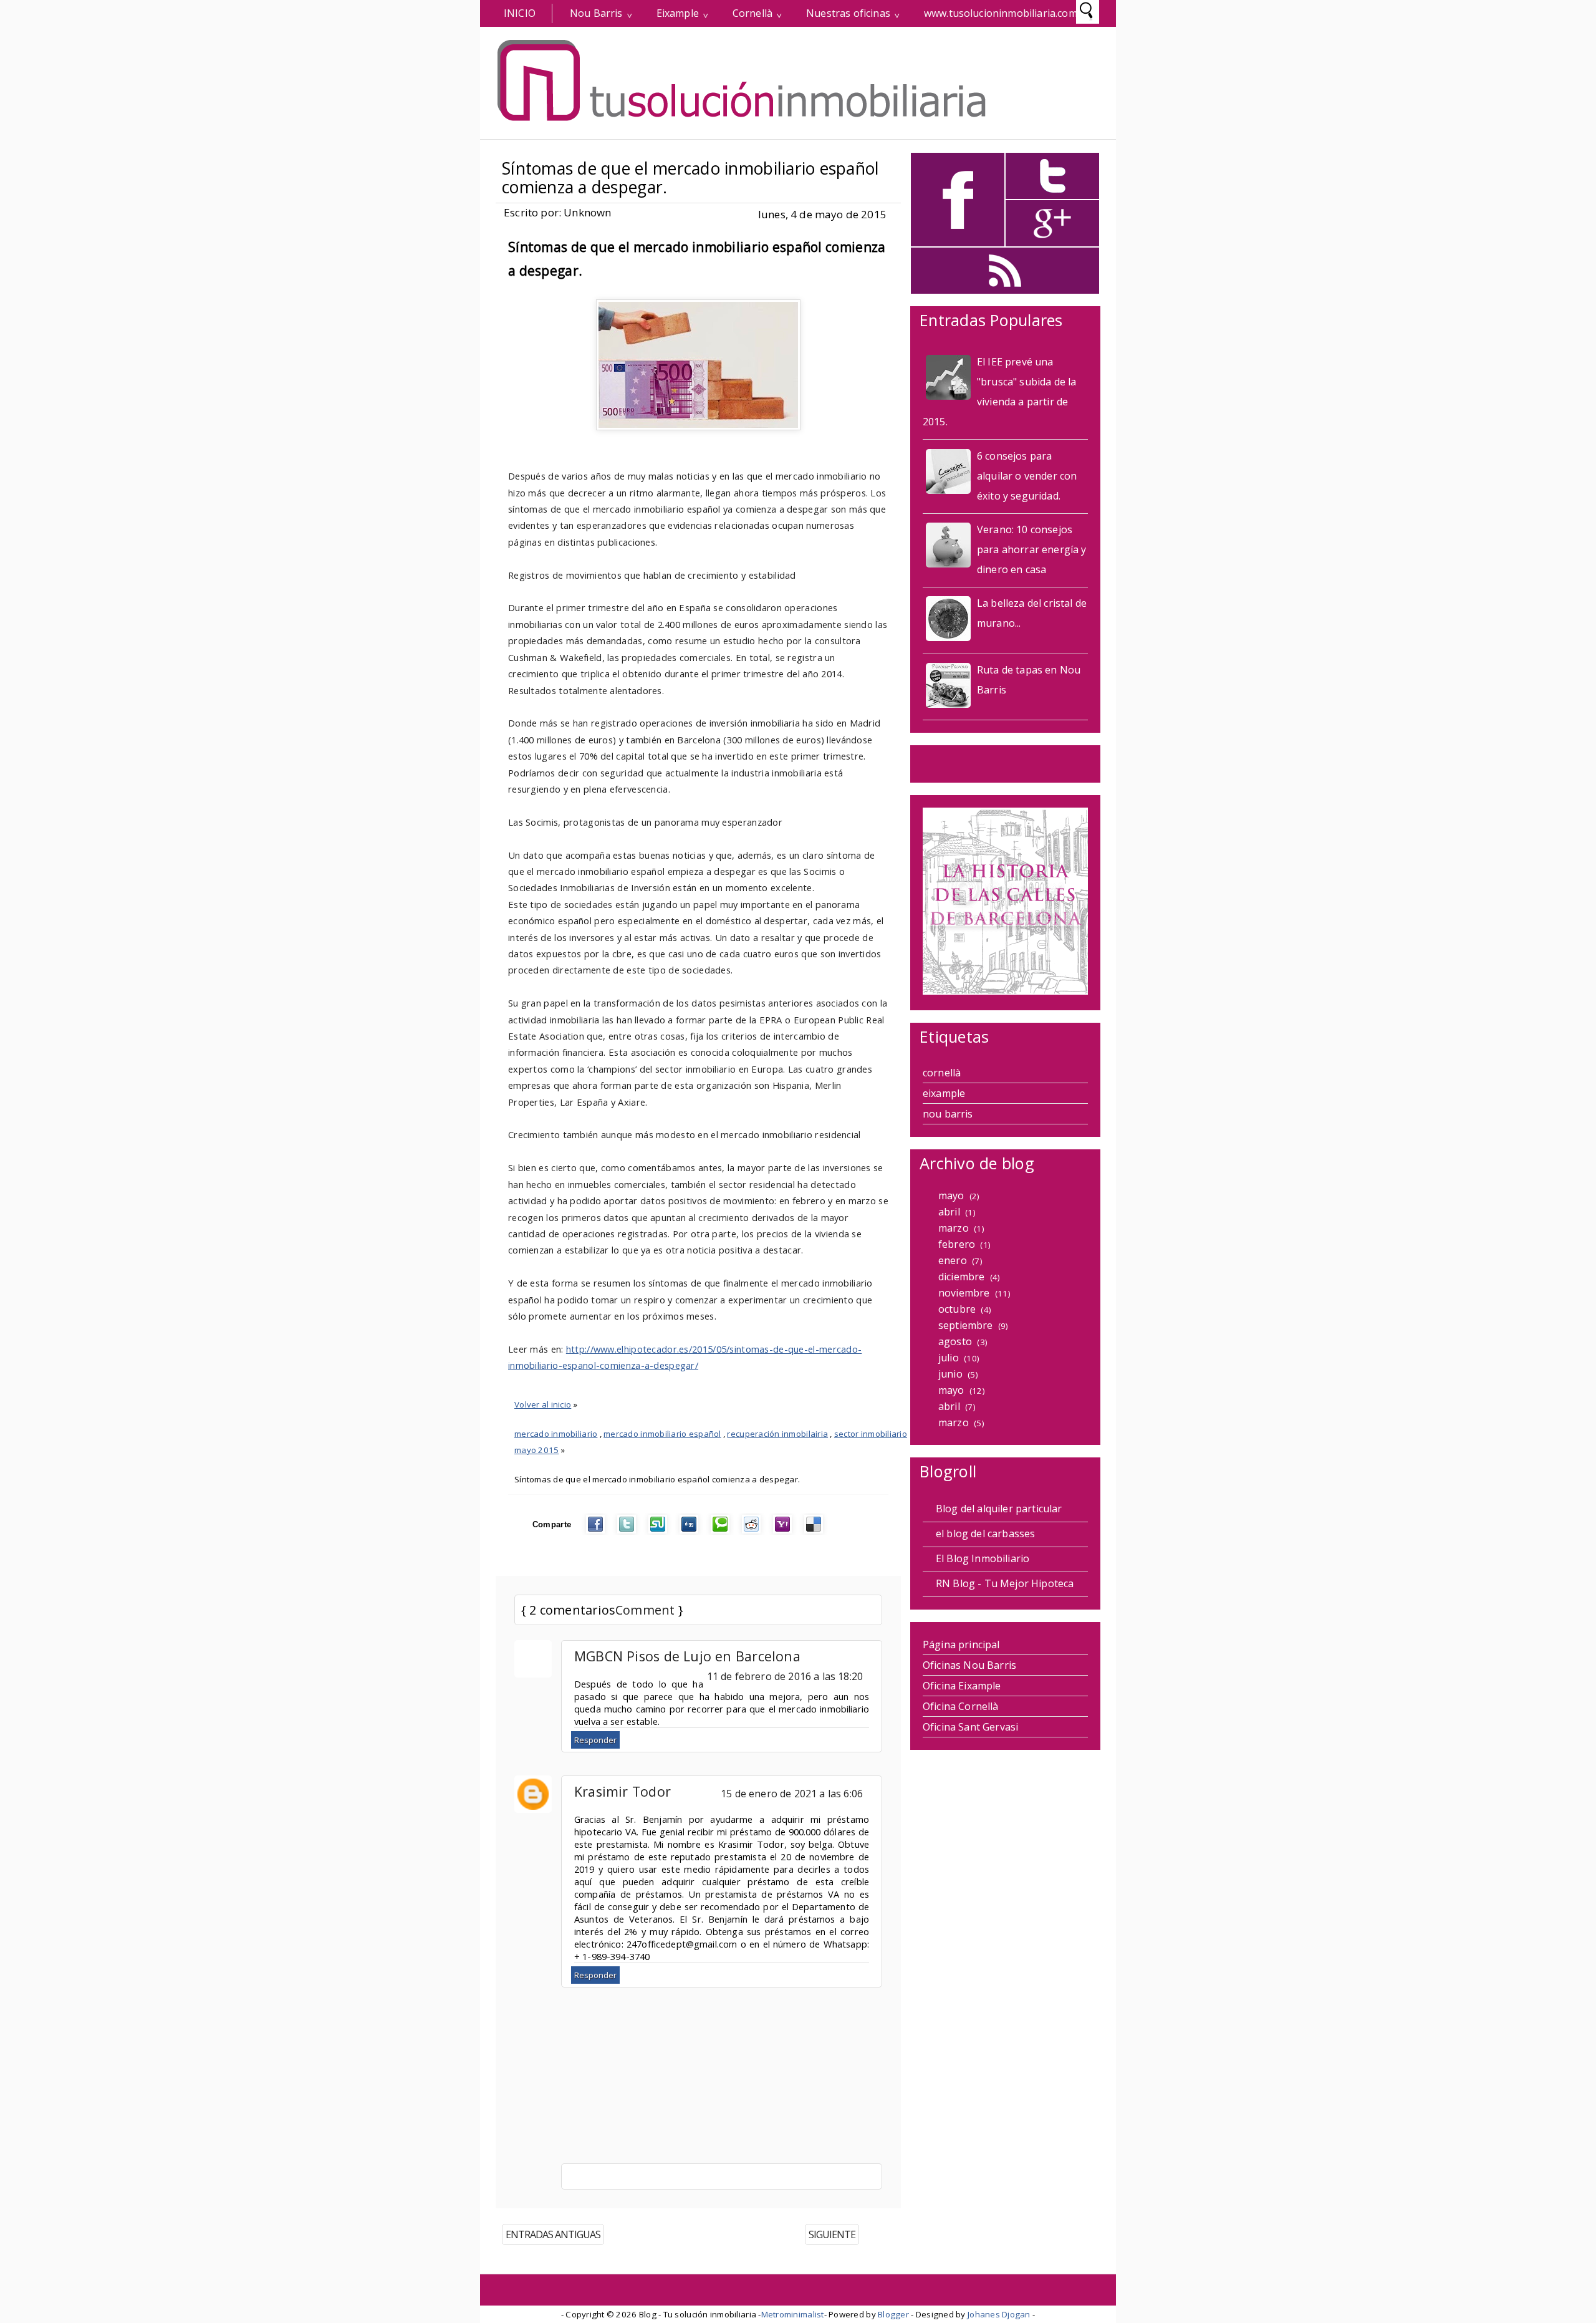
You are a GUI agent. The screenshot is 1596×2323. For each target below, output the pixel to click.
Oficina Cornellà (961, 1706)
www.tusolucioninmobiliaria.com (1001, 13)
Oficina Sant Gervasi (970, 1727)
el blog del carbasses (985, 1533)
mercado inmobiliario (556, 1434)
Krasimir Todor (623, 1791)
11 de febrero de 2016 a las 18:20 (785, 1676)
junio (950, 1374)
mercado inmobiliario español (662, 1434)
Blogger (893, 2314)
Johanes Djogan (999, 2314)
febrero (957, 1244)
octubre (957, 1309)
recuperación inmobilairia (777, 1434)
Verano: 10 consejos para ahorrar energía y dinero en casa (1032, 549)
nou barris (948, 1114)
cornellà (942, 1073)
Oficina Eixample (962, 1686)
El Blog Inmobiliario (983, 1558)
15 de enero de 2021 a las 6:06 (792, 1794)
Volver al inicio (543, 1404)
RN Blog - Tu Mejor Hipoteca (1005, 1583)
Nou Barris (596, 13)
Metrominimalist (793, 2314)
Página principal (961, 1644)
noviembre (964, 1293)
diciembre (961, 1277)
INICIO (520, 13)
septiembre (966, 1325)
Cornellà (752, 13)
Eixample (678, 13)
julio (949, 1358)
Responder (595, 1740)
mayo (951, 1195)
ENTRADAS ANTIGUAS (553, 2234)
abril (949, 1212)
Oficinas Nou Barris (969, 1665)
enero (953, 1260)
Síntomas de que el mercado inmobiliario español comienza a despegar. (691, 178)
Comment (645, 1610)
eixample (944, 1093)
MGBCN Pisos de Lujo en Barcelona (687, 1656)
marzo (954, 1228)
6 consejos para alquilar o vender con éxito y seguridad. (1027, 476)
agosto (955, 1341)
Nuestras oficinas (848, 13)
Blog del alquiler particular (999, 1509)
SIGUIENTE (832, 2234)
